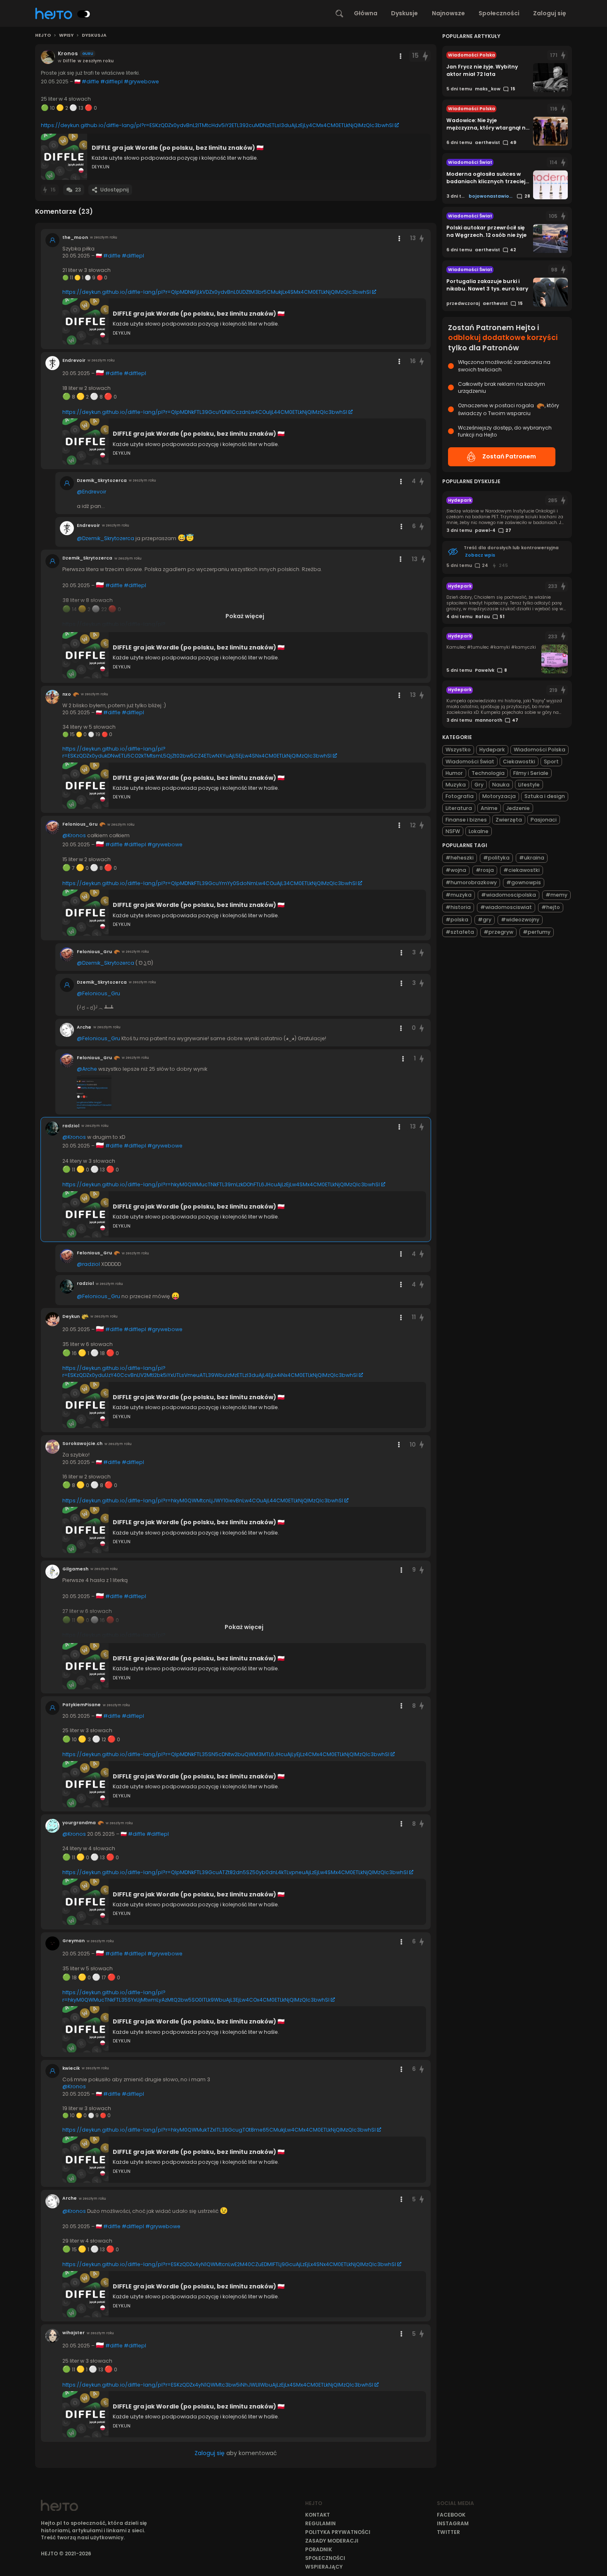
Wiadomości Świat (470, 761)
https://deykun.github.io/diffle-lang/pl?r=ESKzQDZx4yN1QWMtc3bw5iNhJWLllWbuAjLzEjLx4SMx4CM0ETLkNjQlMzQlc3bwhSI (218, 2385)
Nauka (501, 785)
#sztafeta (460, 932)
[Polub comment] (422, 238)
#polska (457, 920)
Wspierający (324, 2567)
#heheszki (460, 858)
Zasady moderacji (332, 2541)
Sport (551, 761)
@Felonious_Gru (98, 993)
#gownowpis (524, 883)
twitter (448, 2532)
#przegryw (498, 932)
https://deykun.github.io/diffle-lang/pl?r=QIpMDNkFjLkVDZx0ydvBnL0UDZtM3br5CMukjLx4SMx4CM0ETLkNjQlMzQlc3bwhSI (217, 292)
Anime (489, 808)
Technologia (488, 773)
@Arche (87, 1069)
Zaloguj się (550, 13)
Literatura (459, 808)
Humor (454, 773)
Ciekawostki (519, 761)
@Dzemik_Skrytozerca (106, 538)
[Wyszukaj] (339, 14)
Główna (366, 13)
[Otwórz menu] (401, 56)
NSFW (453, 831)
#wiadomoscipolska (509, 895)
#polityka (496, 858)
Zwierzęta (509, 820)
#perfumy (537, 932)
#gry (485, 920)
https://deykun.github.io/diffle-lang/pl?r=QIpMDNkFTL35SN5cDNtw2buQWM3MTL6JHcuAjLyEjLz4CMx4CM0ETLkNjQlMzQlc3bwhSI (226, 1754)
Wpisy (66, 35)
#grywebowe (141, 81)
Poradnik (319, 2549)
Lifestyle (529, 785)
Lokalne (479, 831)
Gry (479, 785)
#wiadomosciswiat (506, 908)
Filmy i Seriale (531, 773)
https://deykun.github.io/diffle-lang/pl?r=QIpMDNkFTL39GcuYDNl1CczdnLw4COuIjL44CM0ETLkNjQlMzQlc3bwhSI (205, 412)
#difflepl (111, 81)
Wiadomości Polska (539, 750)
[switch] (84, 14)
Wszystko (458, 750)
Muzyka (456, 785)
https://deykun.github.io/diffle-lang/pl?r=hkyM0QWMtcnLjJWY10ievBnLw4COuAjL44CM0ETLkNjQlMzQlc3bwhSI (203, 1501)
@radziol (88, 1264)
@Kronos (74, 835)
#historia (458, 908)
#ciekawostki (522, 870)
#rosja (485, 870)
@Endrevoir (91, 492)
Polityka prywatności (338, 2532)
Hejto (43, 35)
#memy (556, 895)
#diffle (90, 81)
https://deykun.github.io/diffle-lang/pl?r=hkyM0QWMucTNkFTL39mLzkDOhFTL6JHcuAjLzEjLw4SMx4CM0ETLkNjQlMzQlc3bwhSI (221, 1184)
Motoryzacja (499, 796)
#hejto (551, 908)
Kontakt (318, 2515)
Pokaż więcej (245, 616)
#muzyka (459, 895)
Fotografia (460, 796)
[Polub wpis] (425, 56)
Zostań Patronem (509, 456)
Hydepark (492, 750)
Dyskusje (404, 13)
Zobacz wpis (480, 555)
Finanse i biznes (466, 820)
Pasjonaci (544, 820)
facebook (451, 2515)
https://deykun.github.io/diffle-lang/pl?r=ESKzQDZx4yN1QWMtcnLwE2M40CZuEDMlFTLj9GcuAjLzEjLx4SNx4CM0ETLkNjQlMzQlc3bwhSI (229, 2264)
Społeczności (499, 13)
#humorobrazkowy (471, 883)
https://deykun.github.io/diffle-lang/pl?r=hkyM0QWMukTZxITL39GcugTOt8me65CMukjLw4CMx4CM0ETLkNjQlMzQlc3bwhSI (219, 2130)
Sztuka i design (545, 796)
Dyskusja (94, 35)
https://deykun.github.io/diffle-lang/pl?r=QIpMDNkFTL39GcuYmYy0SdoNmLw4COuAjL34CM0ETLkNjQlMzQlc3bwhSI (210, 883)
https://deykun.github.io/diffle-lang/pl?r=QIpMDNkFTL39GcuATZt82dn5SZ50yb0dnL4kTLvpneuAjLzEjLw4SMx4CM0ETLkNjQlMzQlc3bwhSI (235, 1872)
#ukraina (532, 858)
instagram (453, 2523)
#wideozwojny (520, 920)
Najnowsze (448, 13)
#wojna (456, 870)
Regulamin (320, 2523)
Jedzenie (518, 808)
